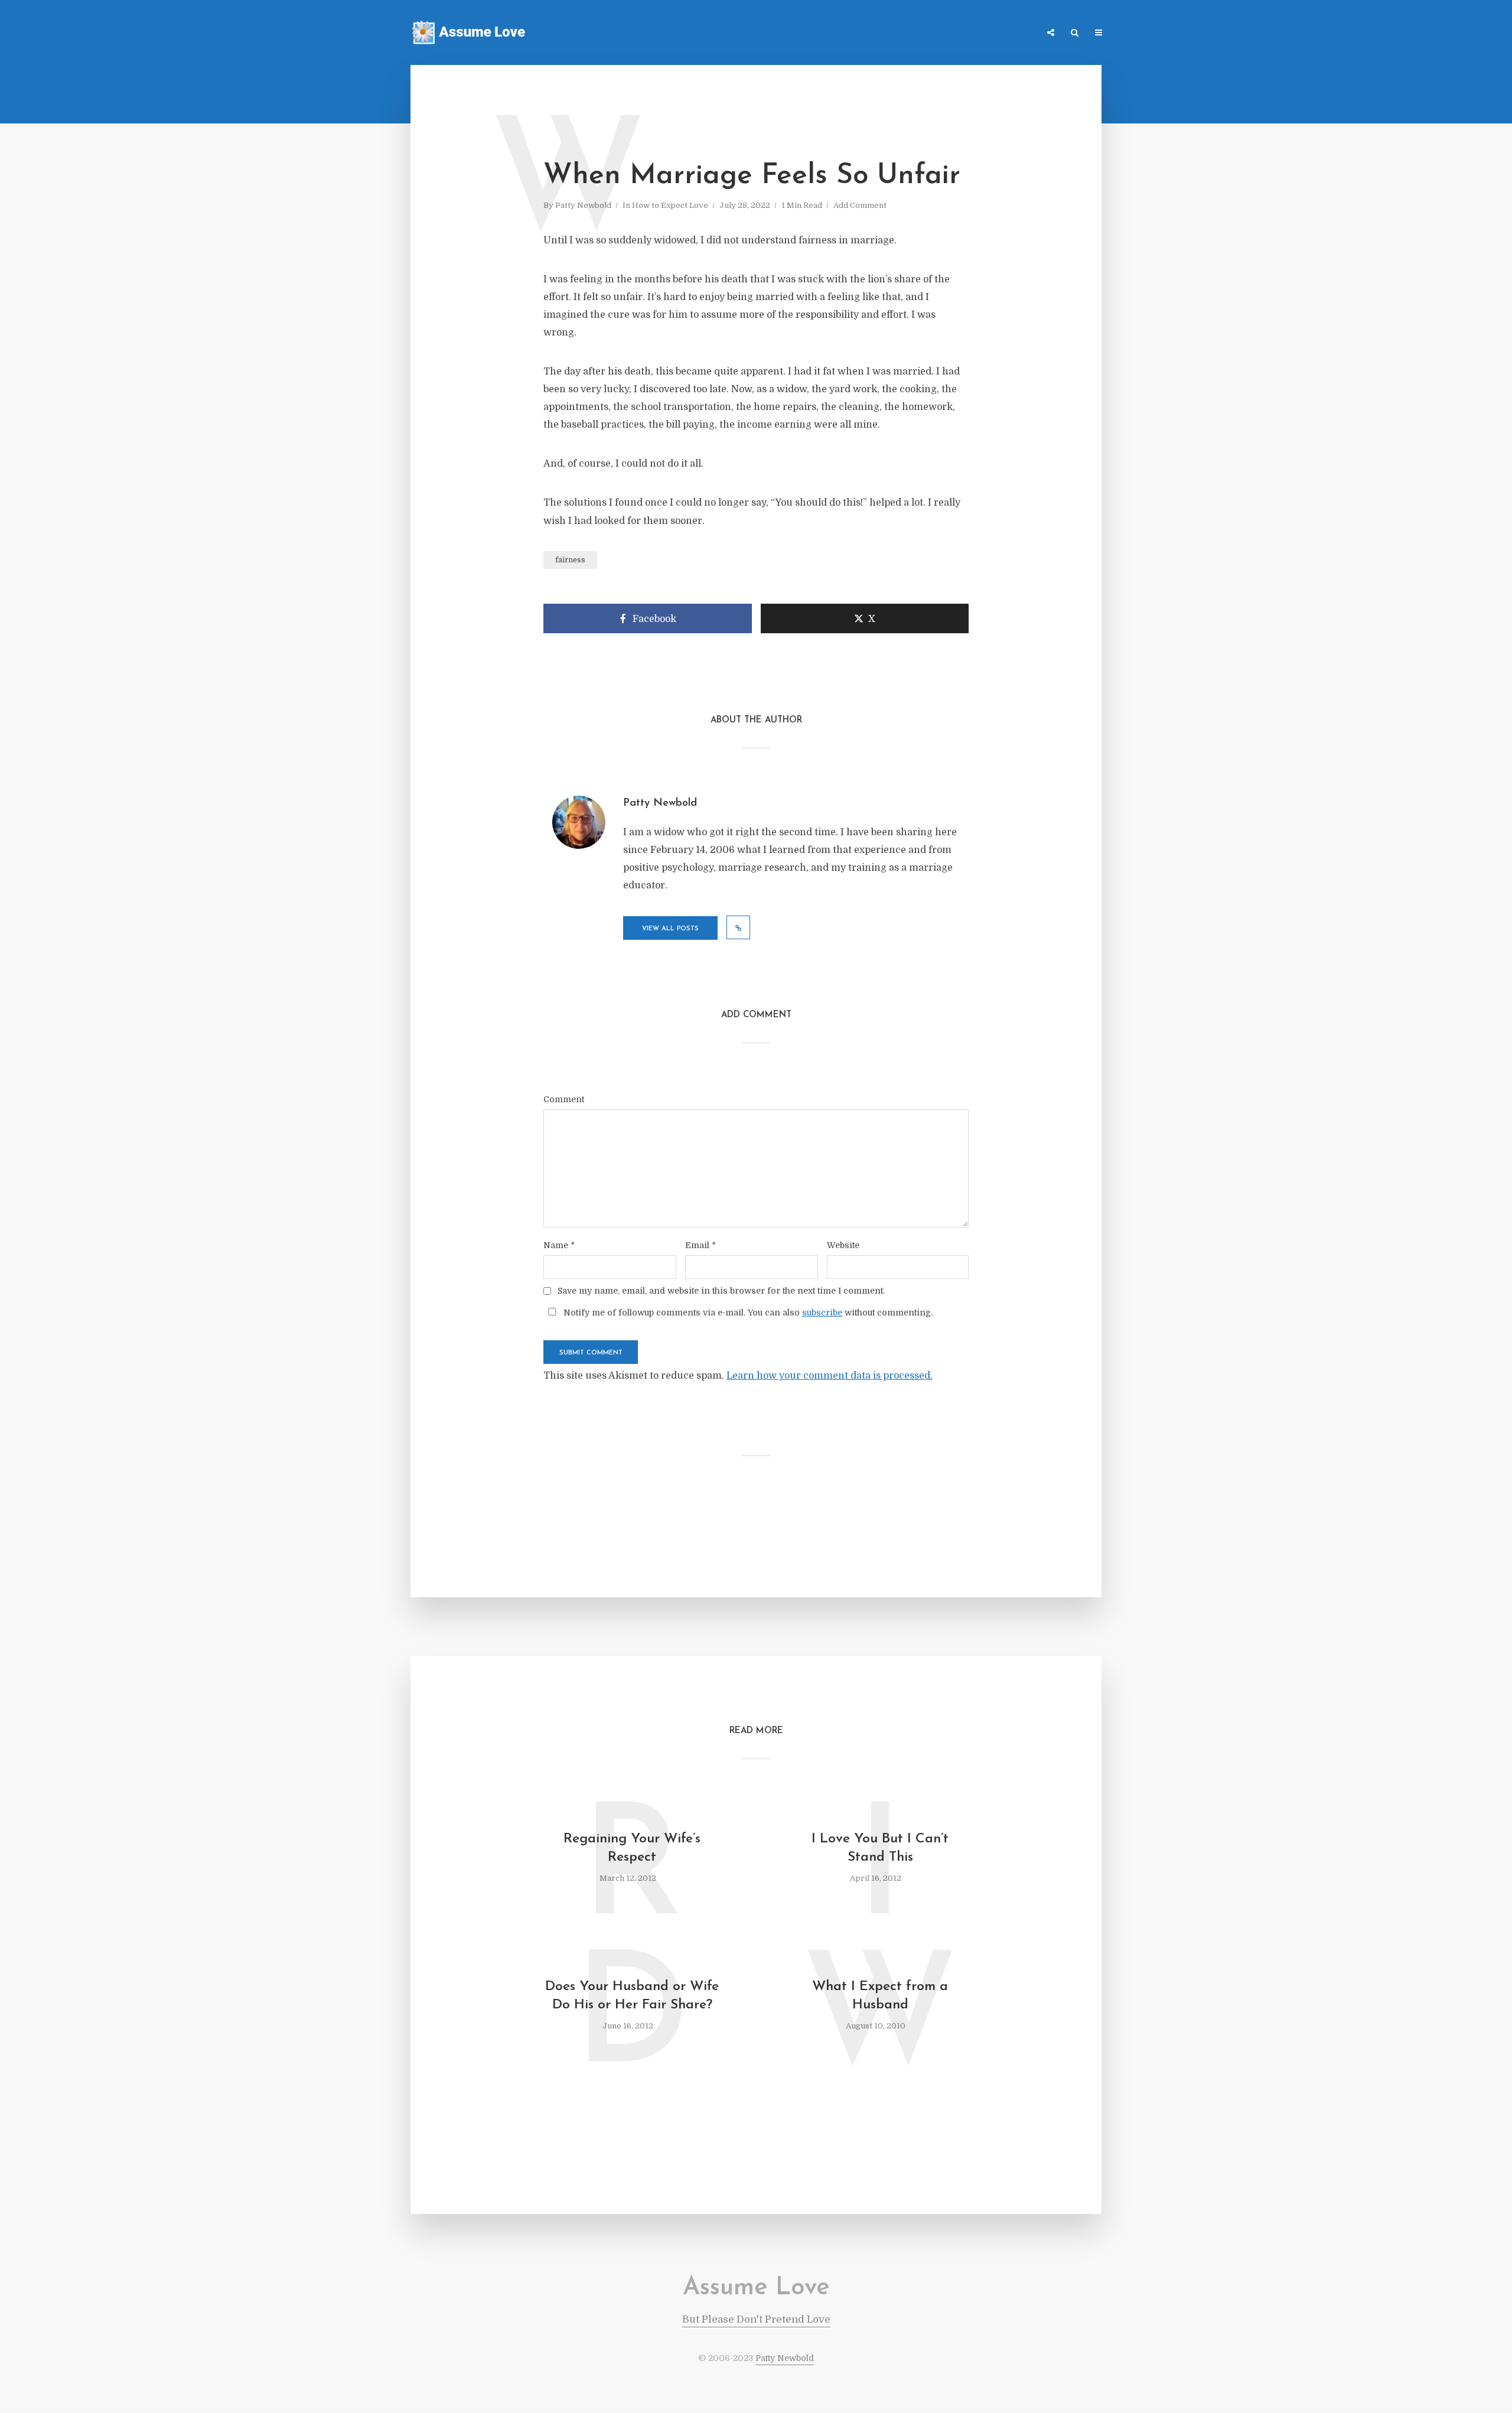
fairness (570, 560)
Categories (920, 33)
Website (843, 1245)
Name (559, 1245)
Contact (974, 33)
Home (871, 33)
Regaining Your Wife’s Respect (632, 1848)
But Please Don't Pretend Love (756, 2319)
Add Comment (860, 205)
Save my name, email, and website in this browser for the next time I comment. (721, 1291)
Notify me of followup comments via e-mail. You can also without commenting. (747, 1312)
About (1019, 33)
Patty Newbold (583, 205)
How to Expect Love (670, 205)
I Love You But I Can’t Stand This (880, 1848)
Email (700, 1245)
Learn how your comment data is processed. (830, 1376)
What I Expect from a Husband (880, 1996)
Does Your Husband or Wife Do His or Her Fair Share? (632, 1996)
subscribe (822, 1313)
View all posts (670, 929)
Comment (564, 1099)
